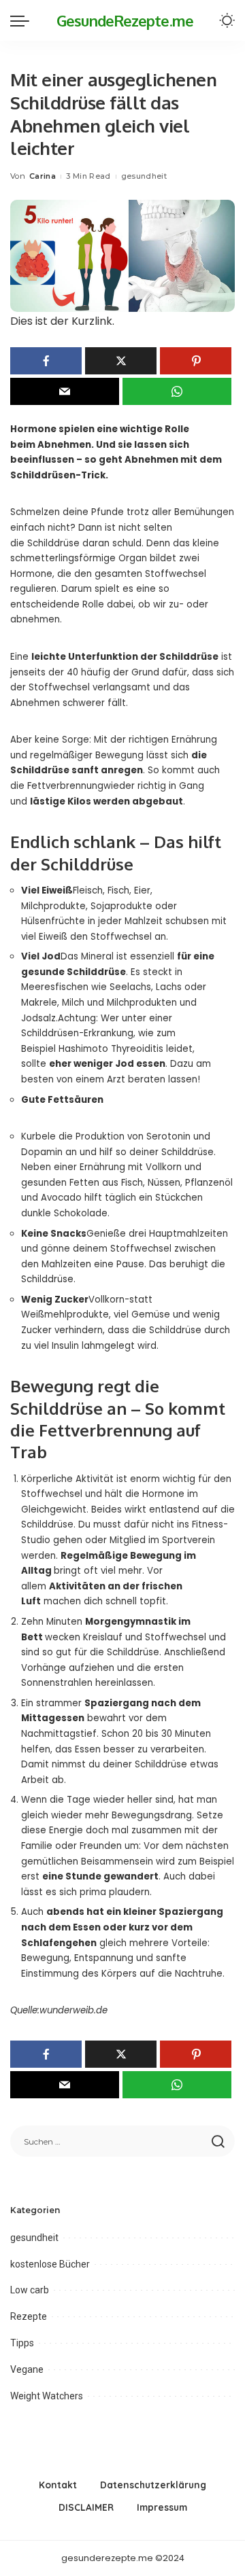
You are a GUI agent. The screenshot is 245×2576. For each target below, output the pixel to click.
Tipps (22, 2343)
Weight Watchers (47, 2396)
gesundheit (144, 176)
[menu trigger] (23, 20)
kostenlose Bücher (50, 2264)
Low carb (30, 2290)
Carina (43, 176)
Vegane (27, 2369)
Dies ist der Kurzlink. (62, 321)
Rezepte (29, 2316)
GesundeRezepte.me (125, 20)
